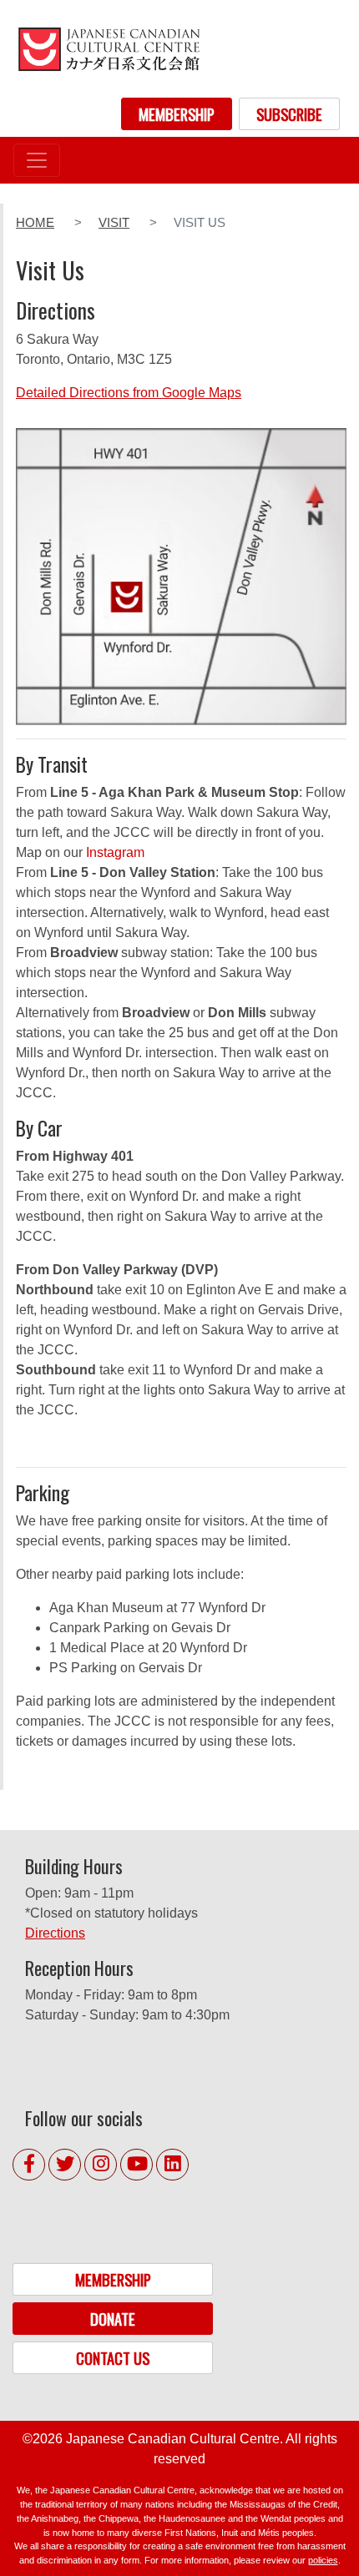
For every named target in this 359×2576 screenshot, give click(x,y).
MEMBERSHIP (177, 114)
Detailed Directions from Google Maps (129, 393)
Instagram (115, 852)
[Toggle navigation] (37, 160)
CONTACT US (113, 2358)
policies (323, 2560)
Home (35, 223)
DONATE (113, 2319)
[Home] (109, 49)
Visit (114, 223)
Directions (55, 1933)
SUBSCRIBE (289, 114)
